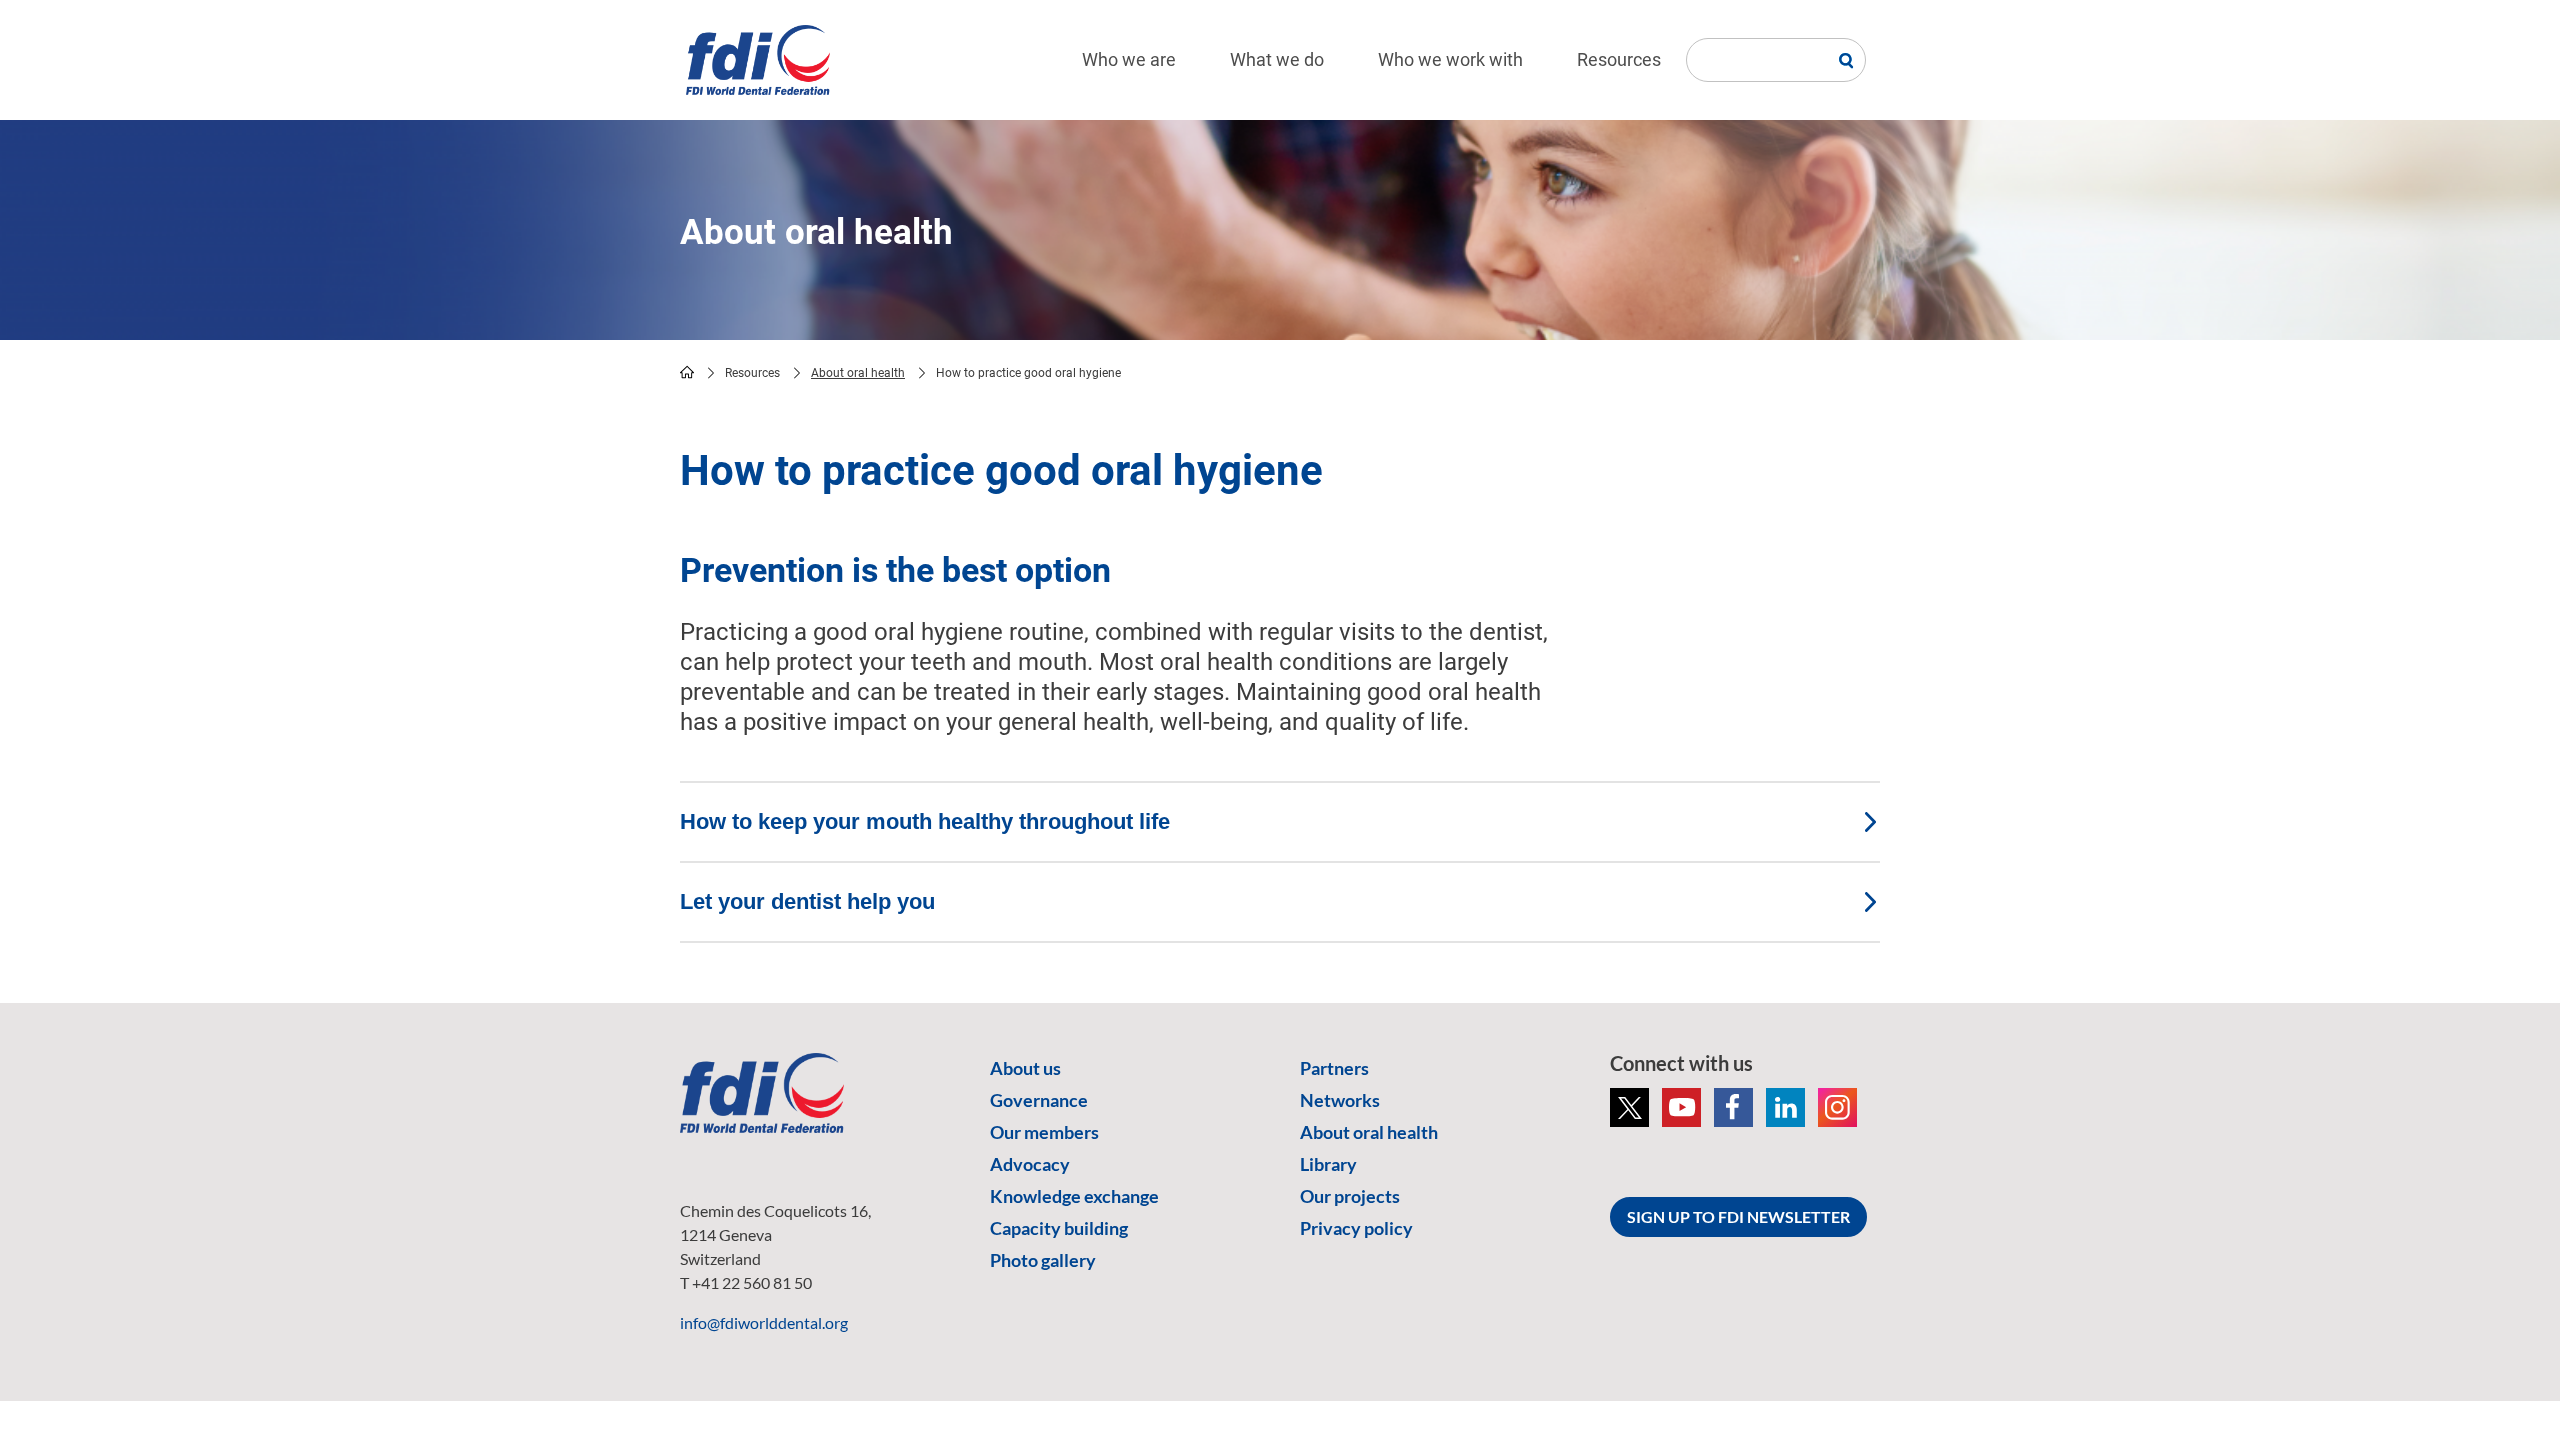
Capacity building (1059, 1228)
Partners (1334, 1068)
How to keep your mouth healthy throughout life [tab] (925, 821)
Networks (1340, 1100)
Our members (1044, 1132)
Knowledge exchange (1074, 1196)
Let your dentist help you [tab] (807, 901)
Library (1328, 1164)
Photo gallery (1043, 1260)
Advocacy (1030, 1164)
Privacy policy (1356, 1228)
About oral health (858, 373)
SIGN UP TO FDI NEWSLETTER (1738, 1216)
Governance (1039, 1100)
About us (1025, 1068)
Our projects (1350, 1196)
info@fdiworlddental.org (764, 1322)
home (687, 372)
